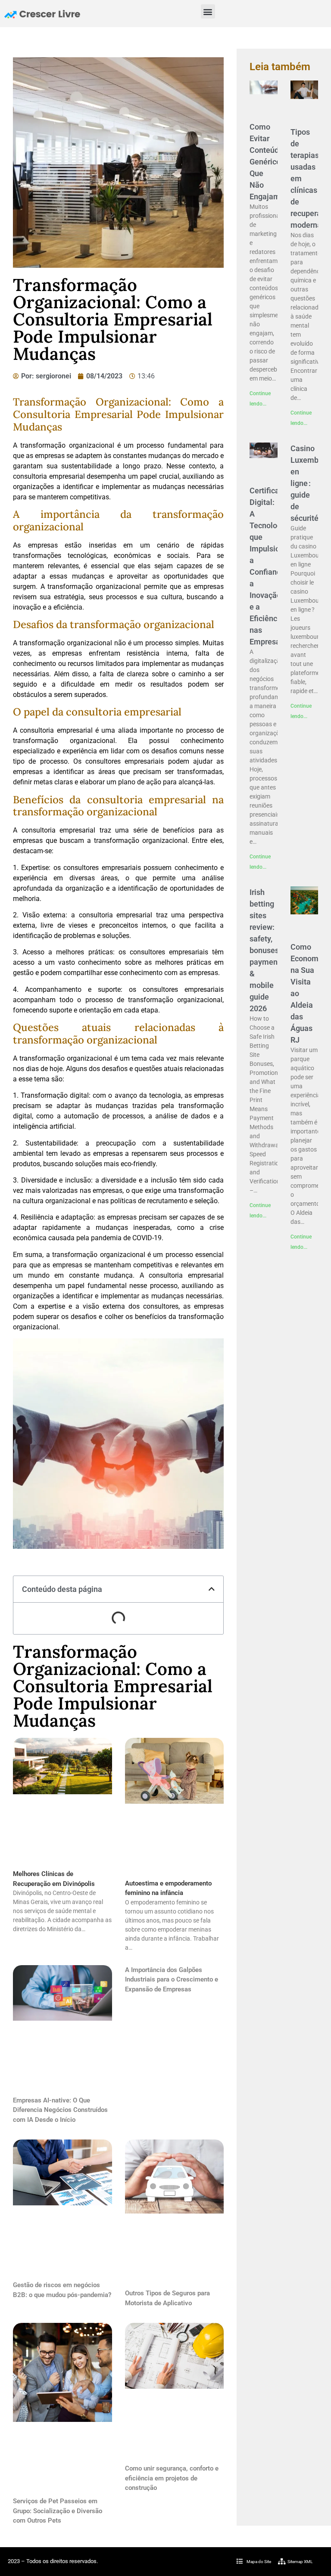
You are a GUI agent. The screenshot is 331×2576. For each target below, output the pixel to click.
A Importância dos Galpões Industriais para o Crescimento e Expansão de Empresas (172, 1980)
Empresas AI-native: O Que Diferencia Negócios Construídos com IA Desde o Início (60, 2110)
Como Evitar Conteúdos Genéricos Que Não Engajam (268, 162)
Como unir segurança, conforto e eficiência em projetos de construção (172, 2478)
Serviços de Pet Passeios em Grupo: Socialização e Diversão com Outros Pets (58, 2511)
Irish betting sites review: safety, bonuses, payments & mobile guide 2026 (267, 950)
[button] (208, 11)
